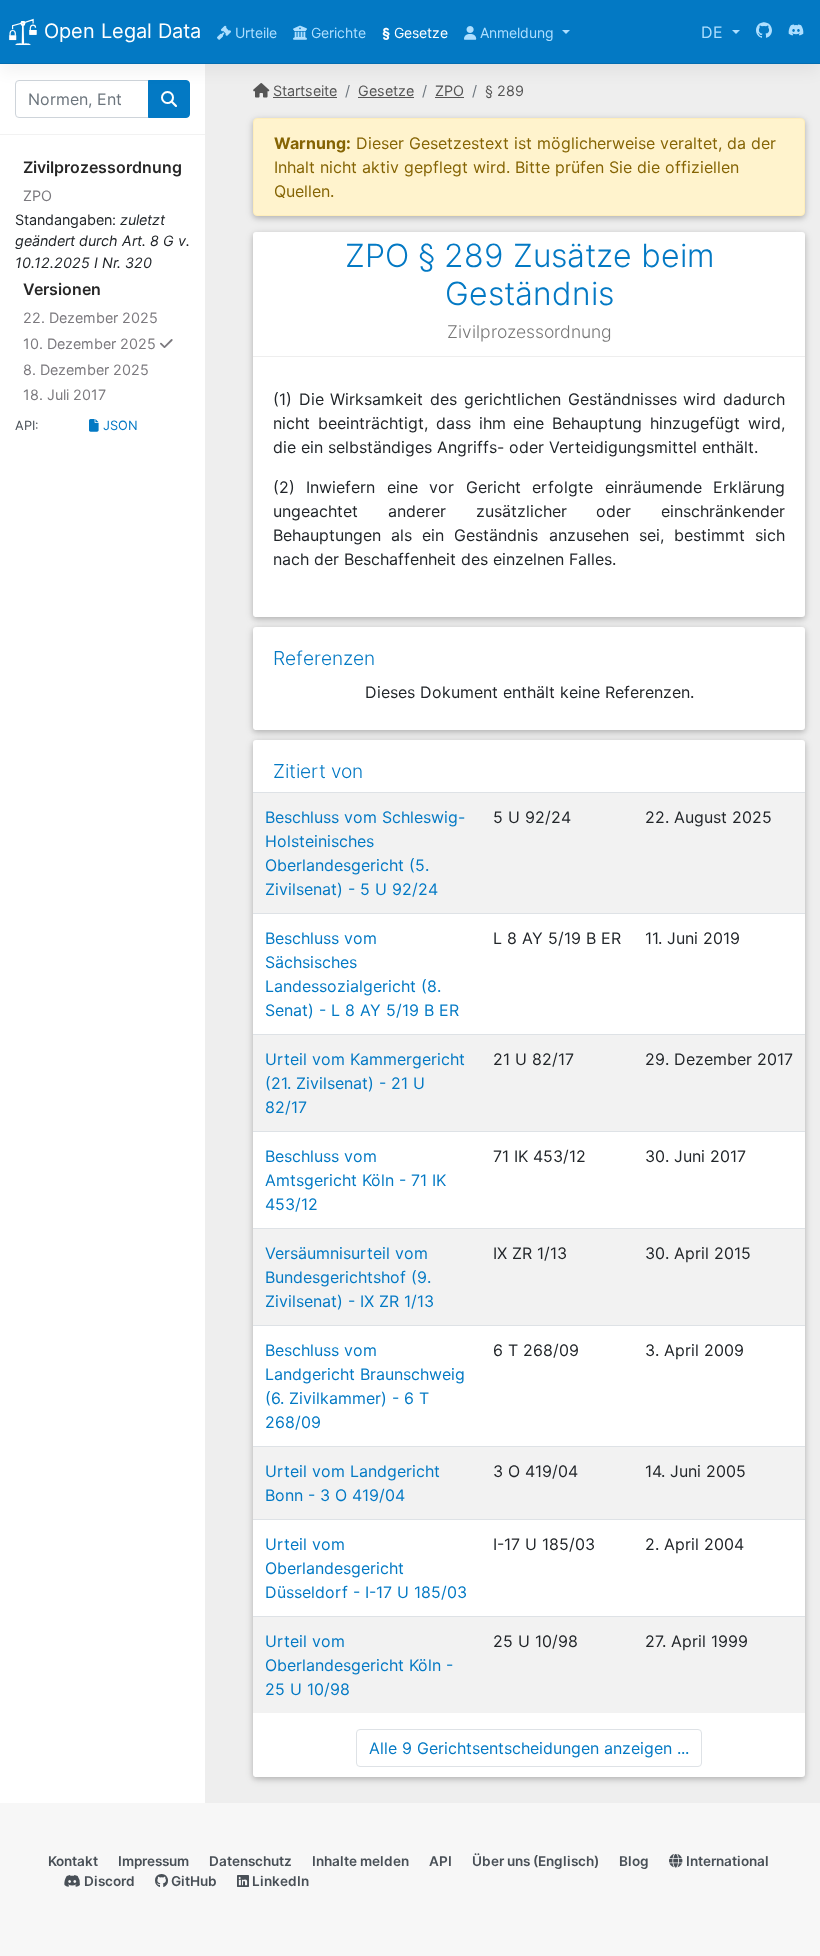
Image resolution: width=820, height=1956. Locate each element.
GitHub (192, 1881)
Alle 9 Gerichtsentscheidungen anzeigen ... (529, 1748)
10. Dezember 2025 (106, 343)
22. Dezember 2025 (90, 317)
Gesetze (415, 32)
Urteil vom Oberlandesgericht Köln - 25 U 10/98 (359, 1665)
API (440, 1861)
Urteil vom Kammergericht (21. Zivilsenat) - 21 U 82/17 (365, 1083)
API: (27, 425)
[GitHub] (764, 32)
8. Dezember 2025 (86, 369)
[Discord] (796, 32)
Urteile (254, 32)
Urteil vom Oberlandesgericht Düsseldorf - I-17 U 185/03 (366, 1568)
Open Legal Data (119, 31)
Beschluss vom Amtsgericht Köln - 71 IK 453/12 (355, 1180)
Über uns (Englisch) (535, 1861)
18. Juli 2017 (64, 394)
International (726, 1861)
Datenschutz (250, 1861)
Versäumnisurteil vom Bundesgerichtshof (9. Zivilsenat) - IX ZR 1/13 (349, 1277)
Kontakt (73, 1861)
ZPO (37, 195)
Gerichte (336, 32)
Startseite (305, 90)
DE (714, 32)
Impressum (153, 1861)
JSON (118, 425)
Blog (634, 1861)
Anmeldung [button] (517, 32)
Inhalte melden (360, 1861)
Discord (108, 1881)
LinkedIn (279, 1881)
